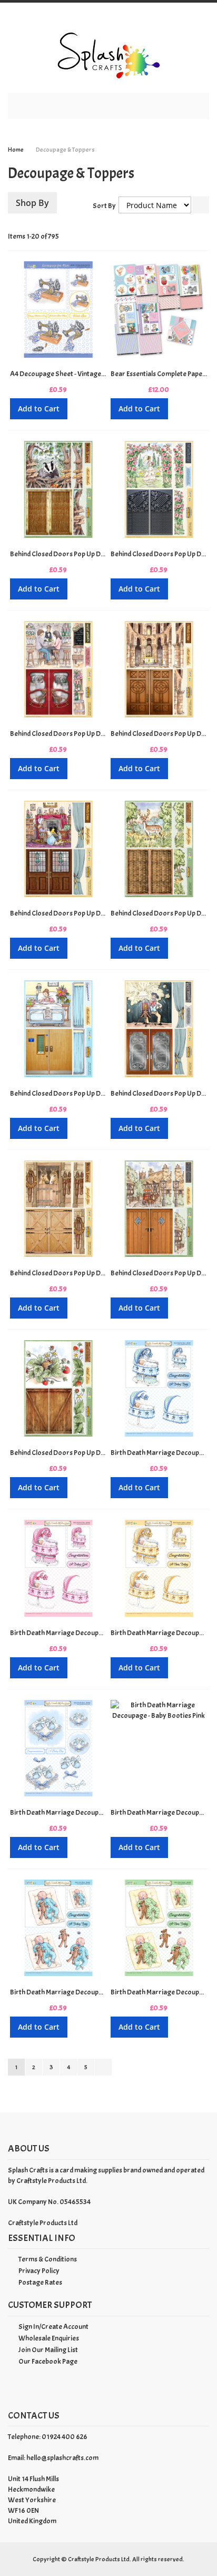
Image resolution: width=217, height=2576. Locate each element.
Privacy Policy (39, 2271)
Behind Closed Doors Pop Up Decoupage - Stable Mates (92, 1273)
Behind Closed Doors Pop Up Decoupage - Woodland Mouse (99, 1453)
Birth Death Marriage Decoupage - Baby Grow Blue (86, 1992)
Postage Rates (40, 2282)
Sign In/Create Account (53, 2327)
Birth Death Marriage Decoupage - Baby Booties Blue (89, 1812)
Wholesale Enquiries (49, 2338)
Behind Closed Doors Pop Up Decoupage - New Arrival (90, 1093)
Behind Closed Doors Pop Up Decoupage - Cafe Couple (90, 734)
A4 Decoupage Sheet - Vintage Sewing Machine (80, 374)
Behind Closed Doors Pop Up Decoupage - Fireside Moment (97, 913)
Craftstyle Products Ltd (43, 2223)
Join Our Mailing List (48, 2350)
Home (16, 150)
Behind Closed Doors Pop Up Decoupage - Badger (84, 554)
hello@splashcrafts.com (62, 2458)
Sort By (104, 206)
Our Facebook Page (48, 2361)
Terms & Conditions (48, 2259)
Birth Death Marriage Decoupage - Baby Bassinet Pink (90, 1633)
